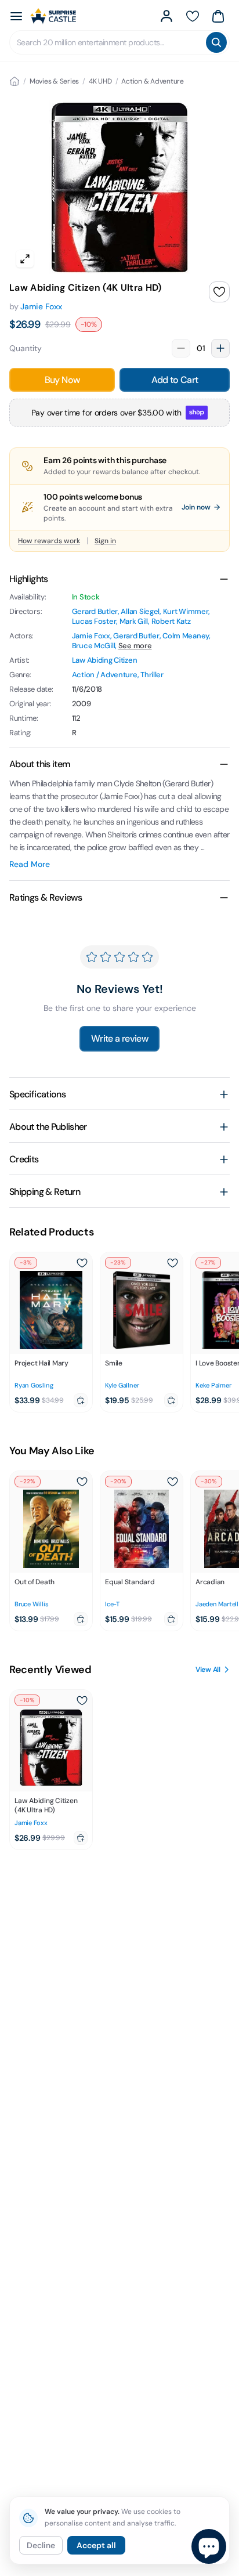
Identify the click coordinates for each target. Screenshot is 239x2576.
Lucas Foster (94, 621)
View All (208, 1670)
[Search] (216, 42)
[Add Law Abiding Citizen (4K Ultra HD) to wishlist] (219, 292)
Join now (196, 507)
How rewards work (49, 541)
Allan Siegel (140, 611)
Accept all (96, 2545)
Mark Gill (134, 621)
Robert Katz (171, 621)
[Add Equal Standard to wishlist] (172, 1482)
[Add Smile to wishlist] (172, 1263)
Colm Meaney (186, 636)
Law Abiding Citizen (105, 660)
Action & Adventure (153, 81)
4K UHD (100, 81)
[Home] (15, 81)
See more (135, 646)
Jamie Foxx (41, 306)
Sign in (105, 541)
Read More (30, 864)
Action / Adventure (105, 675)
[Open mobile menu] (16, 16)
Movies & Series (54, 81)
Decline (41, 2545)
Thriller (152, 675)
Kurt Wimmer (186, 611)
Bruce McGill (94, 646)
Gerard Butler (95, 611)
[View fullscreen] (25, 259)
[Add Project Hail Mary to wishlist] (82, 1263)
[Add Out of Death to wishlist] (82, 1482)
